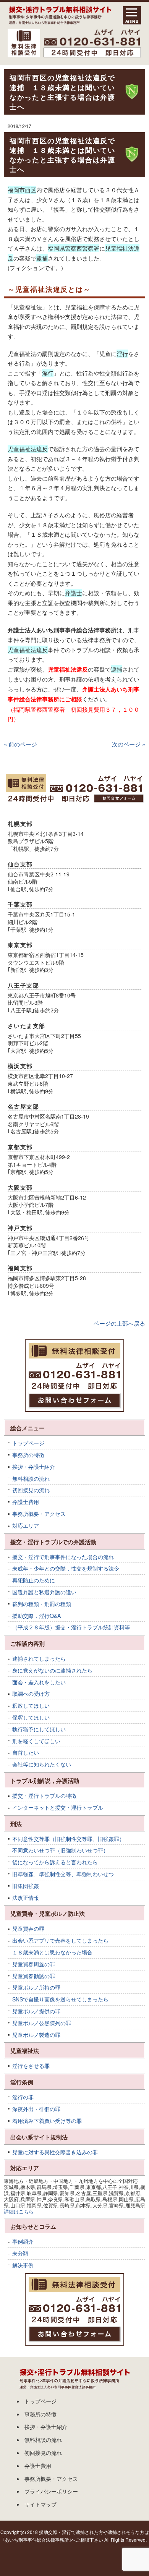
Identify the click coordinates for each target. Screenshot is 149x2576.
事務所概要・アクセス (39, 1514)
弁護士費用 (26, 1502)
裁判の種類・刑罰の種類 (42, 1604)
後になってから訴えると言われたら (55, 1862)
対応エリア (26, 1525)
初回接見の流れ (31, 1490)
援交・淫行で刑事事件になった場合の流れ (63, 1557)
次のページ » (129, 744)
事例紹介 (23, 2241)
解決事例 (23, 2265)
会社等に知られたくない (42, 1764)
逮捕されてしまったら (39, 1658)
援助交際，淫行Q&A (36, 1616)
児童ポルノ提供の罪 (36, 2011)
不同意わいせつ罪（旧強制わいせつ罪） (60, 1850)
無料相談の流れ (31, 1478)
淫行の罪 (23, 2097)
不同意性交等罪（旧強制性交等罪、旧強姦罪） (68, 1839)
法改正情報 (26, 1898)
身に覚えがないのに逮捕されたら (52, 1670)
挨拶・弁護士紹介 (34, 1467)
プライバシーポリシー (51, 2491)
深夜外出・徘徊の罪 (36, 2109)
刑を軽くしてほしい (36, 1741)
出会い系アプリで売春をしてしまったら (60, 1940)
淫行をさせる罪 (31, 2066)
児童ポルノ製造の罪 (36, 2035)
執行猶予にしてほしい (39, 1729)
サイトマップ (40, 2504)
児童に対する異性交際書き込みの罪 (55, 2152)
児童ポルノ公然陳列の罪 (42, 2023)
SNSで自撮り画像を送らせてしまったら (60, 1999)
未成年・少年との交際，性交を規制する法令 (66, 1568)
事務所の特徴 (28, 1455)
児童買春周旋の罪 (34, 1964)
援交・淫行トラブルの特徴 (44, 1796)
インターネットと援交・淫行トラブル (58, 1807)
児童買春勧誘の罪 (34, 1976)
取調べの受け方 (31, 1694)
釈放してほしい (31, 1705)
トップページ (28, 1443)
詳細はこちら (19, 2211)
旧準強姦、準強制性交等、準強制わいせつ (63, 1874)
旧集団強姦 (26, 1886)
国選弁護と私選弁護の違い (44, 1592)
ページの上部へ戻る (119, 1323)
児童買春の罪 (28, 1928)
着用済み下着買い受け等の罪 (47, 2121)
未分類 (20, 2253)
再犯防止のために (34, 1580)
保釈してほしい (31, 1717)
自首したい (26, 1752)
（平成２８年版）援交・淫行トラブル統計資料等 (71, 1627)
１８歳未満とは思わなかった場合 (52, 1952)
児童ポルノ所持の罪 (36, 1987)
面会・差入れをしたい (39, 1682)
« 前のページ (20, 744)
